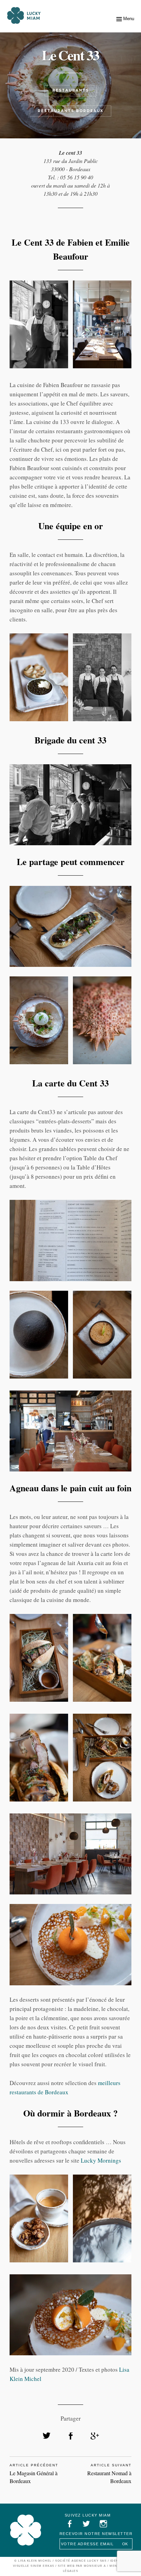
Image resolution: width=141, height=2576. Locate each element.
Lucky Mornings (101, 2160)
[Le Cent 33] (47, 2436)
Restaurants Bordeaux (70, 111)
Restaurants (71, 90)
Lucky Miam (26, 2530)
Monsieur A (95, 2566)
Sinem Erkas (42, 2566)
